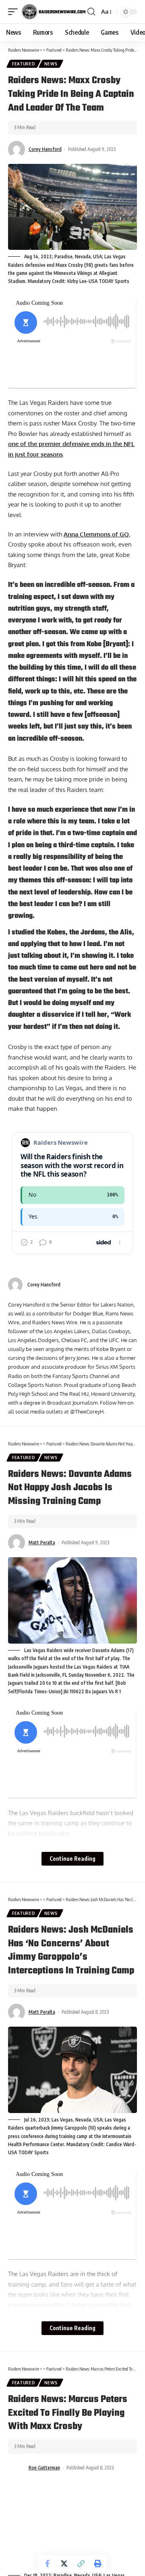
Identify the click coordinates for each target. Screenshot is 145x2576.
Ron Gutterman (44, 2468)
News (51, 64)
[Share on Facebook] (47, 2563)
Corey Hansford (45, 149)
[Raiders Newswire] (54, 12)
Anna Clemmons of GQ (96, 534)
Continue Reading (72, 1859)
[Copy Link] (81, 2563)
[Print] (98, 2563)
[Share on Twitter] (64, 2563)
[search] (91, 12)
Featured (24, 64)
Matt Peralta (42, 1542)
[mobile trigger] (15, 12)
